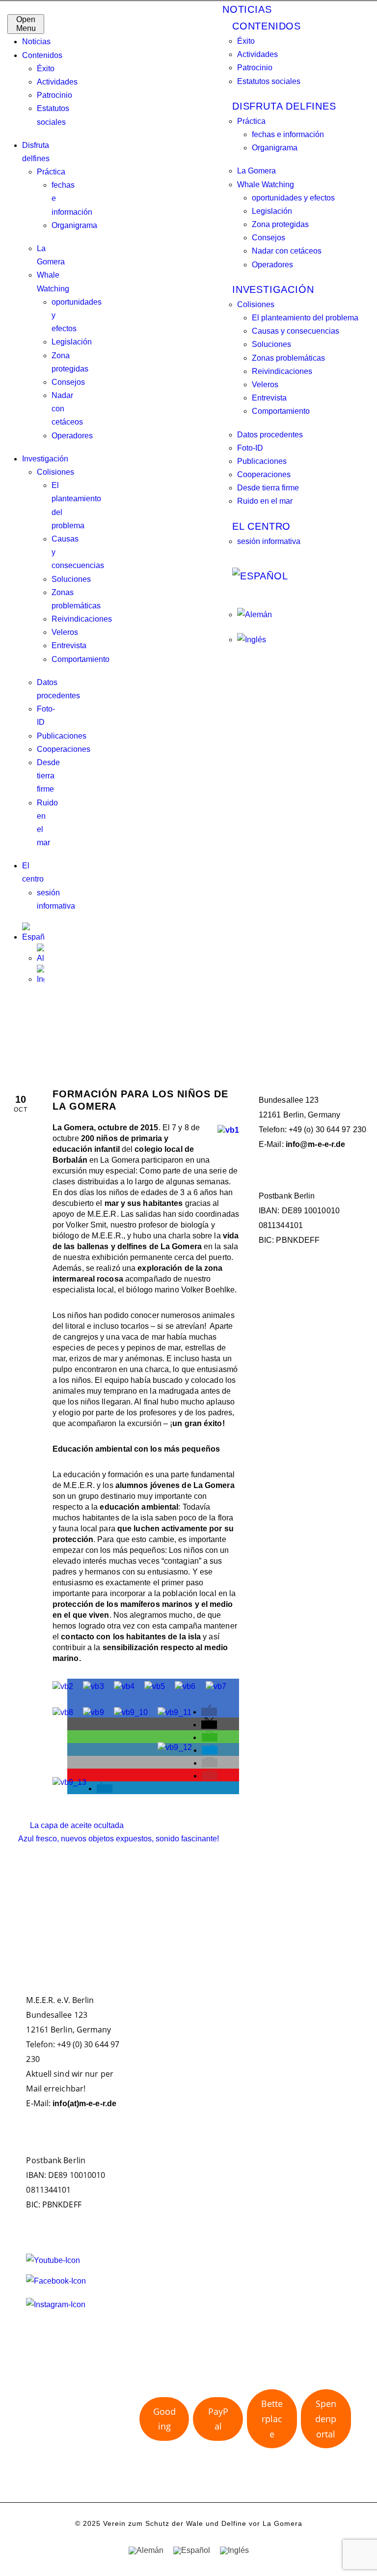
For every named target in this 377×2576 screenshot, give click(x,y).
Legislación (72, 342)
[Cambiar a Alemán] (40, 954)
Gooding (164, 2419)
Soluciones (71, 579)
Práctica (51, 172)
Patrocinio (54, 95)
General (312, 1309)
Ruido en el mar (265, 501)
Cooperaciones (64, 749)
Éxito (46, 69)
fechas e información (288, 134)
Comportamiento (81, 659)
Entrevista (69, 645)
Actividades (57, 82)
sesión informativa (269, 541)
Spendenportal (326, 2419)
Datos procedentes (270, 435)
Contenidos (42, 55)
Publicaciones (62, 736)
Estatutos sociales (269, 81)
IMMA (337, 1410)
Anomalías (159, 2251)
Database (278, 1410)
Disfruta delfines (284, 106)
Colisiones (55, 472)
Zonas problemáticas (288, 358)
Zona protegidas (280, 224)
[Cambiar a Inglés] (40, 975)
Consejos (68, 382)
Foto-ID (250, 448)
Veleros (65, 632)
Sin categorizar (287, 1329)
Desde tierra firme (48, 776)
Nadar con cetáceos (287, 251)
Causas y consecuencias (296, 331)
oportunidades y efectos (293, 198)
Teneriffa (325, 1428)
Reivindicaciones (82, 619)
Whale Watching (266, 185)
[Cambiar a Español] (192, 2550)
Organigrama (74, 225)
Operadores (72, 436)
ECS (311, 1410)
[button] (209, 1712)
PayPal (218, 2419)
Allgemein (276, 1309)
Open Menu (26, 24)
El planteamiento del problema (305, 318)
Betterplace (272, 2419)
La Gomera (256, 171)
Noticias (36, 42)
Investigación (45, 459)
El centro (261, 526)
